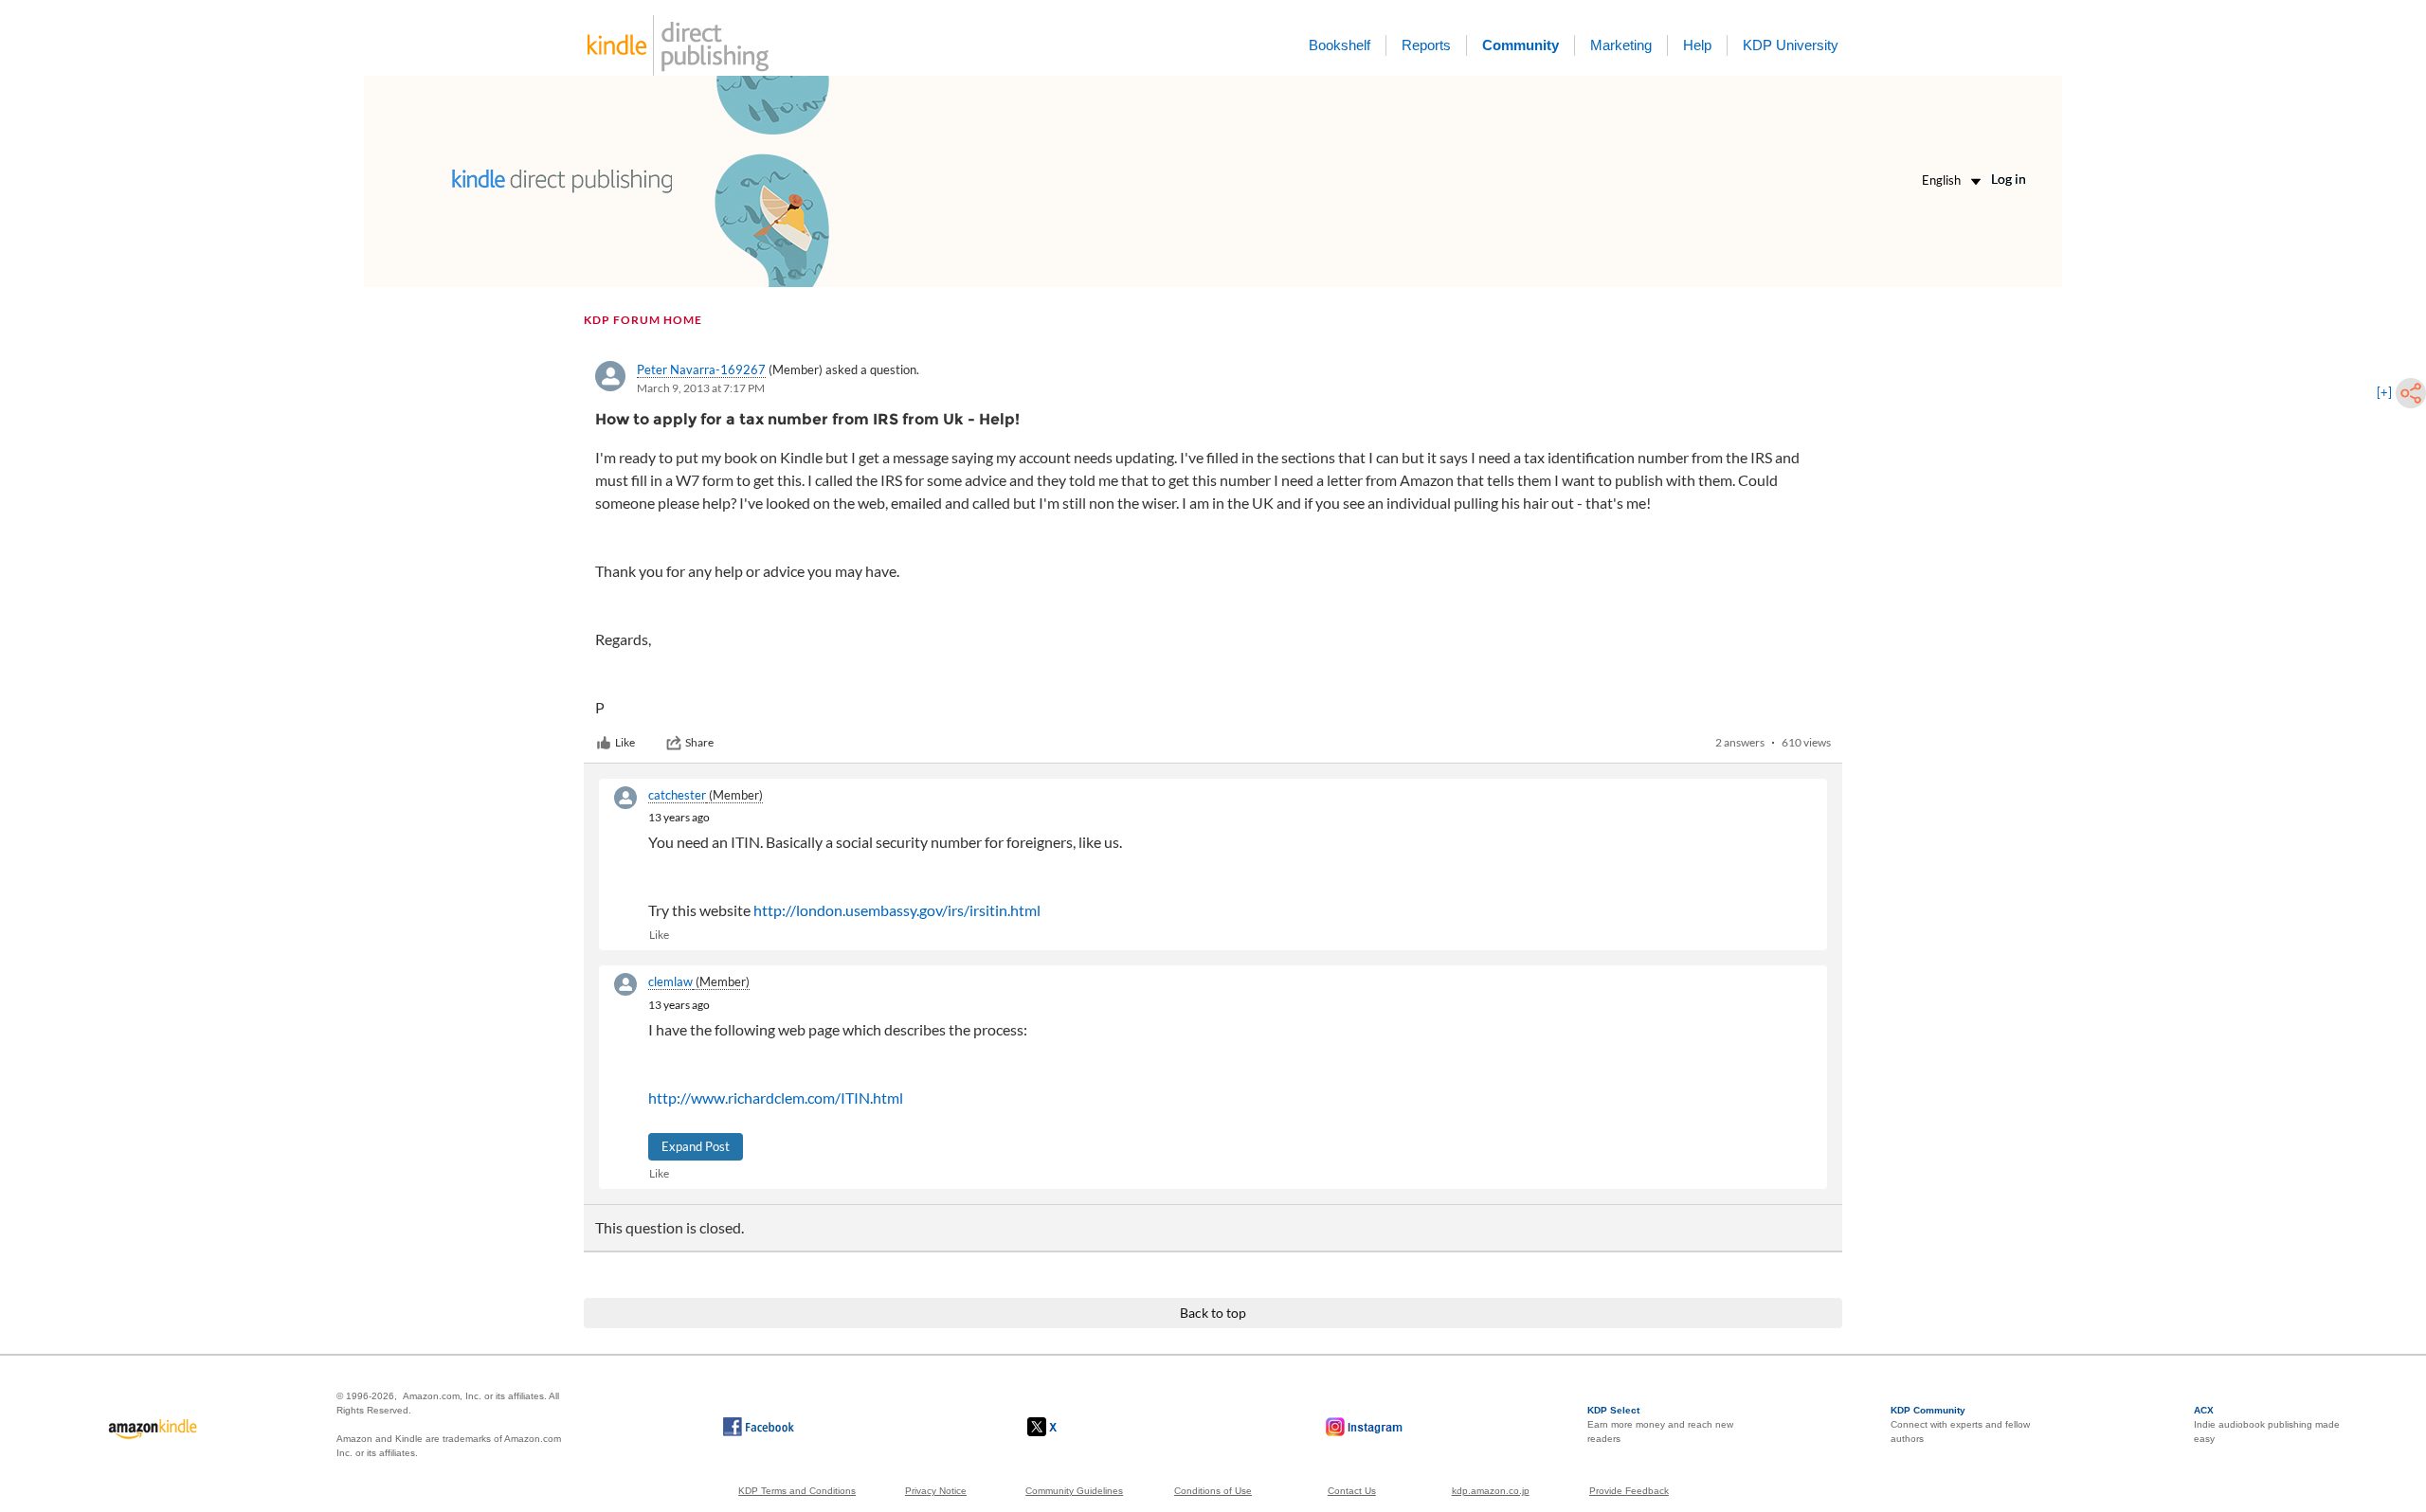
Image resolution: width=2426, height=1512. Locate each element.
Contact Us (1352, 1491)
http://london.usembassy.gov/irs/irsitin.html (897, 910)
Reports (1426, 45)
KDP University (1791, 45)
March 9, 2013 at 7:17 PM (701, 388)
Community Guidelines (1074, 1491)
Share (699, 742)
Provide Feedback (1629, 1491)
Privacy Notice (936, 1491)
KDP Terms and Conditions (797, 1491)
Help (1697, 45)
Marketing (1621, 45)
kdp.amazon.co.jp (1491, 1491)
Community (1521, 45)
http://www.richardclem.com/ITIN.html (776, 1098)
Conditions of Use (1213, 1491)
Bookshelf (1340, 45)
